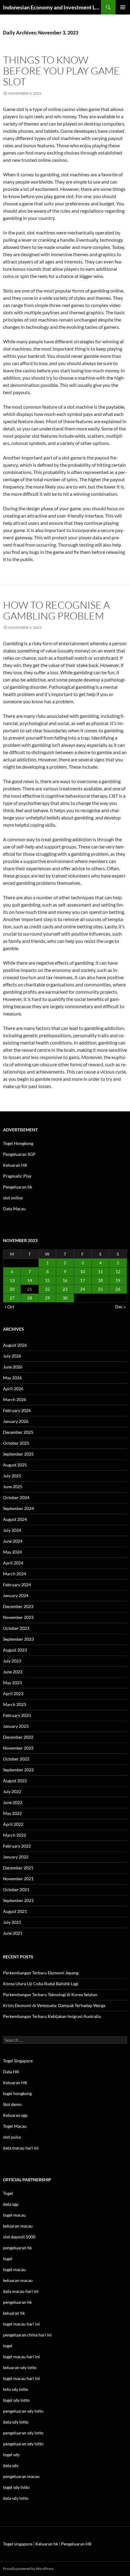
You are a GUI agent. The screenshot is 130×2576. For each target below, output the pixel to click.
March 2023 (15, 1704)
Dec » (120, 1307)
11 (100, 1272)
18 (100, 1280)
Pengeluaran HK (76, 2544)
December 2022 (18, 1737)
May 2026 (12, 1378)
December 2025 (18, 1432)
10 (83, 1272)
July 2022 (12, 1791)
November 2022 (18, 1748)
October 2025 (16, 1443)
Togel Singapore (18, 2061)
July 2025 (12, 1476)
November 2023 (18, 1617)
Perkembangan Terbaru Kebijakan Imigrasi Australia (52, 2016)
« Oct (9, 1307)
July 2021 (12, 1922)
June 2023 (13, 1672)
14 (30, 1280)
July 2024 (12, 1530)
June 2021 (13, 1933)
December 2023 (18, 1606)
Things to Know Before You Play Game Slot (61, 71)
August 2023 (15, 1650)
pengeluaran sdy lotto (23, 2433)
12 (118, 1272)
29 (47, 1298)
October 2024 (16, 1497)
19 (118, 1280)
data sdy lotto (16, 2498)
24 (83, 1289)
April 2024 (13, 1563)
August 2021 (15, 1911)
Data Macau (14, 1209)
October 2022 (16, 1759)
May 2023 (12, 1683)
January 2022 (16, 1857)
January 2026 (16, 1421)
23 (65, 1289)
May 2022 (12, 1813)
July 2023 (12, 1661)
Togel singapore (18, 2544)
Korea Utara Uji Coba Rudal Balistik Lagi (41, 1984)
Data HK (11, 2072)
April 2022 (13, 1824)
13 (12, 1280)
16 (65, 1280)
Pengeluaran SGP (19, 1154)
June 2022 (13, 1802)
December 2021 (18, 1868)
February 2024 (17, 1585)
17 (83, 1280)
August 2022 (15, 1781)
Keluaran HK (15, 1165)
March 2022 (15, 1835)
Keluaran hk (47, 2544)
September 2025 (18, 1454)
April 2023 (13, 1693)
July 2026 (12, 1356)
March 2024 (15, 1574)
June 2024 (13, 1541)
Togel (8, 2193)
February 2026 (17, 1410)
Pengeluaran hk (18, 1187)
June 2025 (13, 1487)
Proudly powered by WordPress (28, 2569)
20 (12, 1289)
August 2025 (15, 1465)
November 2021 (18, 1879)
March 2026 (15, 1399)
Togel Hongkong (18, 1143)
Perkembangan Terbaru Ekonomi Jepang (41, 1973)
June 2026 (13, 1367)
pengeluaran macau (21, 2476)
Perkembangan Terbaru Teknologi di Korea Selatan (50, 1994)
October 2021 (16, 1890)
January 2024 (16, 1595)
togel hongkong (17, 2093)
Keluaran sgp (15, 2115)
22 (47, 1289)
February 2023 (17, 1715)
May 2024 (12, 1552)
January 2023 (16, 1726)
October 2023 (16, 1628)
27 (12, 1298)
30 (65, 1298)
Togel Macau (15, 2126)
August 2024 (15, 1519)
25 (100, 1289)
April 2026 (13, 1389)
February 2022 (17, 1846)
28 (30, 1298)
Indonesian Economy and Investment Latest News (52, 7)
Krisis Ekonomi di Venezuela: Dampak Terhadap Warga (54, 2005)
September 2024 (18, 1508)
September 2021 (18, 1900)
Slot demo (12, 2104)
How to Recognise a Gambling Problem (56, 610)
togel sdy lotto (16, 2487)
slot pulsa (12, 2137)
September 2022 (18, 1770)
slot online (13, 1198)
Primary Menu (123, 7)
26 (118, 1289)
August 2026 (15, 1345)
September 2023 (18, 1639)
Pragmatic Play (17, 1176)
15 (47, 1280)
